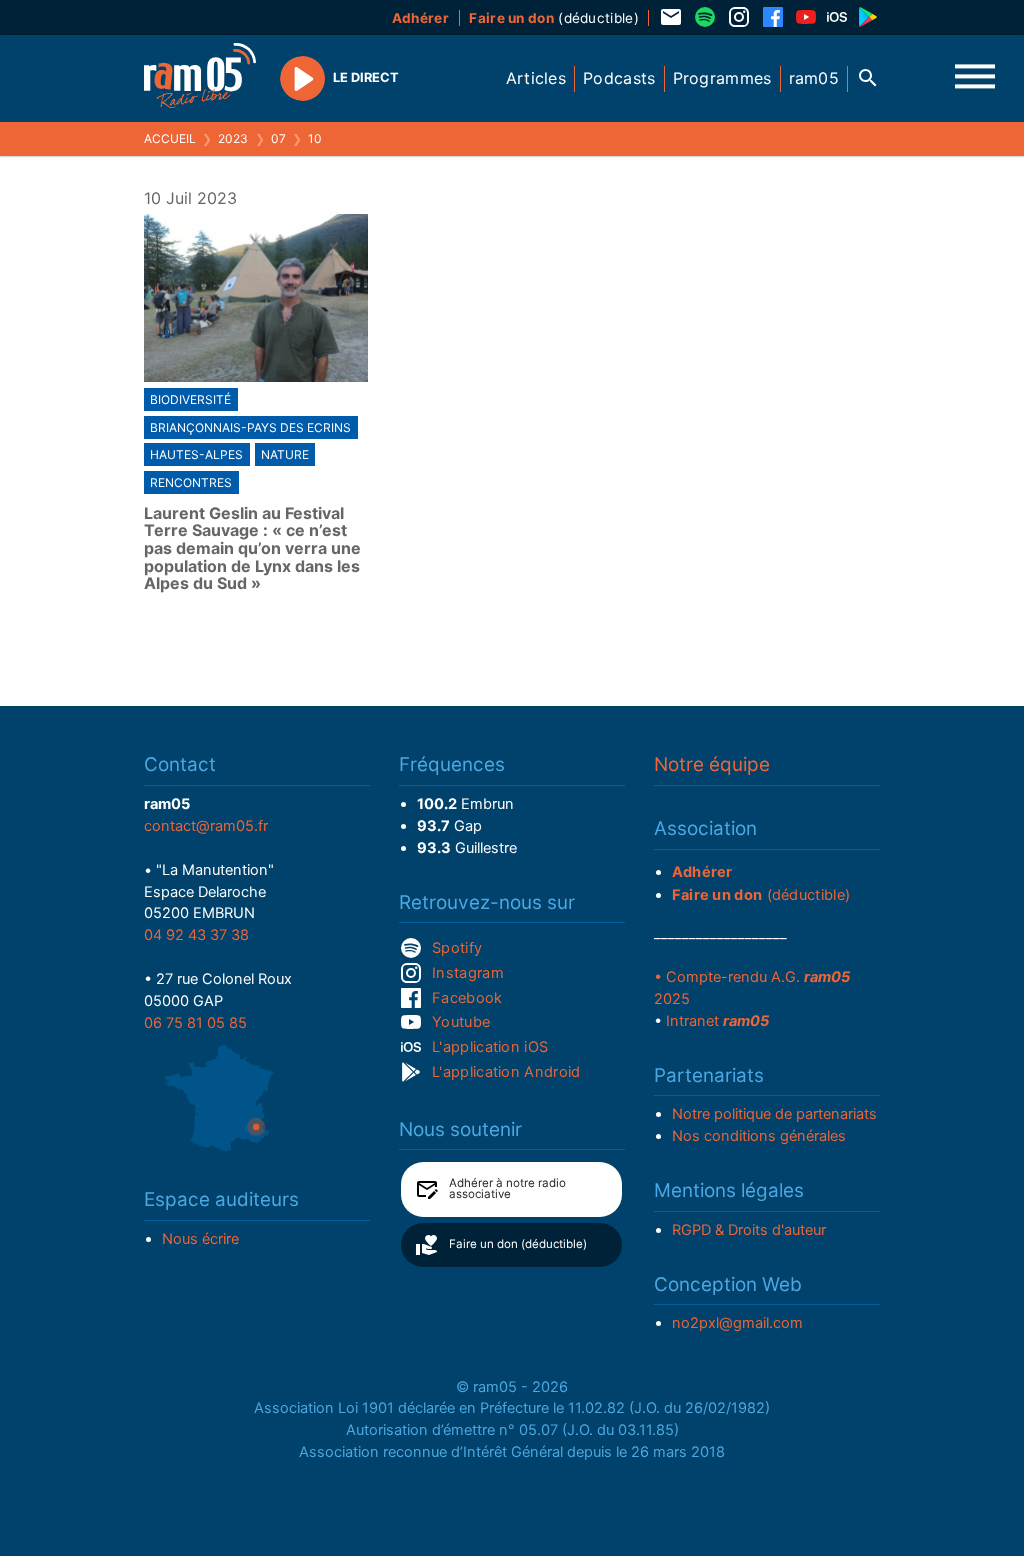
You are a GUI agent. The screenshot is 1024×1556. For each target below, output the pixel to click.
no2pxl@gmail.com (737, 1323)
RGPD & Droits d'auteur (749, 1230)
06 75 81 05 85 (195, 1023)
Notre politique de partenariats (774, 1114)
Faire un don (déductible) (518, 1244)
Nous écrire (200, 1239)
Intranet (717, 1021)
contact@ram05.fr (206, 826)
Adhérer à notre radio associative (507, 1189)
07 (278, 138)
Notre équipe (712, 764)
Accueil (170, 138)
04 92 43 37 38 (196, 935)
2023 (233, 138)
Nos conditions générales (759, 1136)
